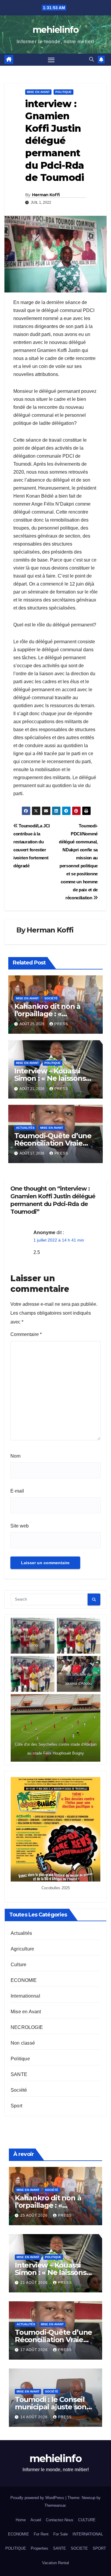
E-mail (17, 1491)
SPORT (99, 2548)
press (61, 1024)
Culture (18, 1965)
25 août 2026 (35, 2215)
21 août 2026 (35, 2283)
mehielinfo (55, 30)
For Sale (61, 2534)
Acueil (36, 2520)
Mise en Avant (38, 92)
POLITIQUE (16, 2548)
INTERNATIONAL (88, 2534)
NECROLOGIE (27, 2027)
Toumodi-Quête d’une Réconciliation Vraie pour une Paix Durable (53, 1143)
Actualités (25, 1128)
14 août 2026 (35, 2417)
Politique (63, 92)
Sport (16, 2106)
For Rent (41, 2534)
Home (21, 2520)
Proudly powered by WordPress (38, 2498)
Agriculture (22, 1949)
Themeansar (55, 2505)
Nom (15, 1456)
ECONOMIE (24, 1980)
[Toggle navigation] (51, 60)
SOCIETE (79, 2548)
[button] (91, 59)
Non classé (23, 2043)
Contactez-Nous (60, 2520)
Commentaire (26, 1334)
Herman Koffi (46, 195)
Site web (20, 1526)
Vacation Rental (55, 2563)
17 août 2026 (35, 2350)
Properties (40, 2548)
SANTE (19, 2074)
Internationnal (25, 1996)
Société (51, 998)
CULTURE (87, 2520)
